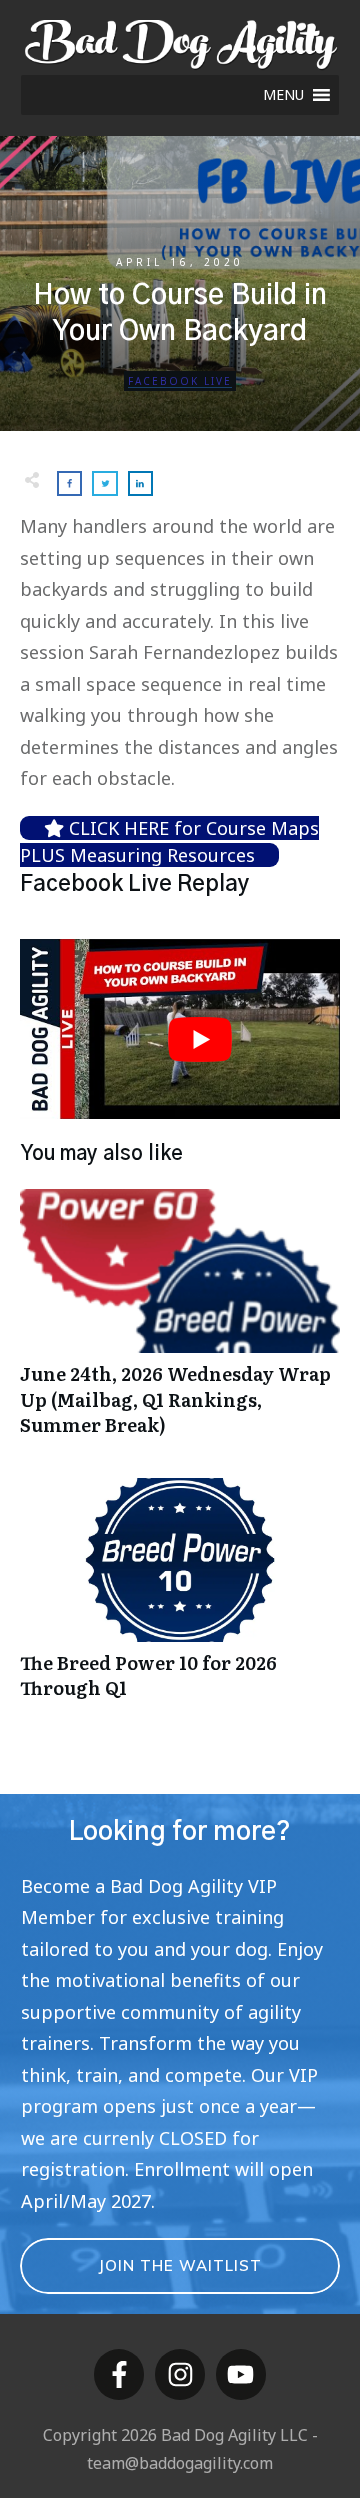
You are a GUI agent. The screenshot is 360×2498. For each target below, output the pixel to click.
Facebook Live (180, 381)
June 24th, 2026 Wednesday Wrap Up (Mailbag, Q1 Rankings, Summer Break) (180, 1323)
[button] (283, 95)
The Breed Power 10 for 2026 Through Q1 (180, 1599)
